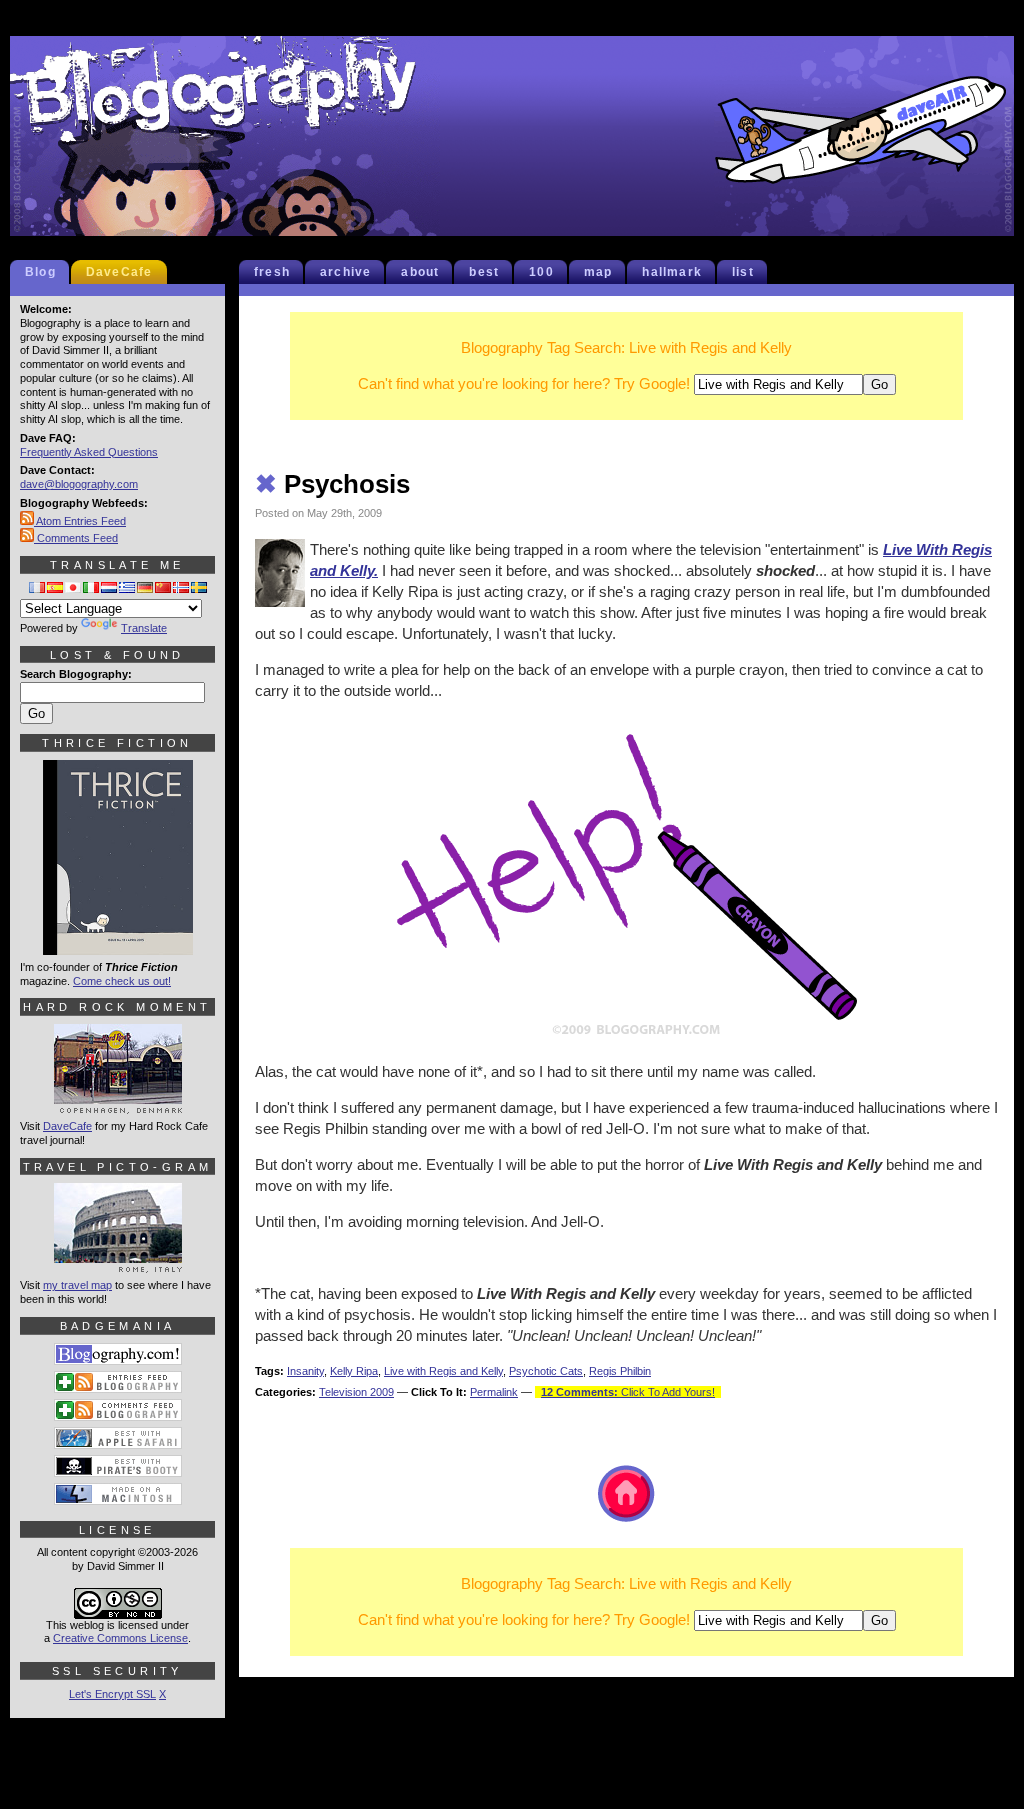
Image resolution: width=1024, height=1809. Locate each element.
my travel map (77, 1285)
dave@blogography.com (79, 484)
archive (345, 272)
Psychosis (332, 484)
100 (541, 272)
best (484, 272)
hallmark (672, 272)
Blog (40, 272)
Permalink (494, 1392)
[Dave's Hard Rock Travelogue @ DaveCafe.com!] (118, 1105)
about (420, 272)
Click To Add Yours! (628, 1392)
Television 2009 (356, 1392)
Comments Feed (76, 538)
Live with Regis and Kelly (443, 1371)
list (743, 272)
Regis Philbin (620, 1371)
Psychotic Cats (546, 1371)
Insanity (305, 1371)
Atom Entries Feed (80, 521)
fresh (272, 272)
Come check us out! (122, 981)
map (598, 272)
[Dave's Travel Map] (118, 1264)
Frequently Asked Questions (89, 452)
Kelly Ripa (354, 1371)
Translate (144, 628)
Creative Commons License (120, 1638)
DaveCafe (119, 272)
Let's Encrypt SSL (112, 1694)
